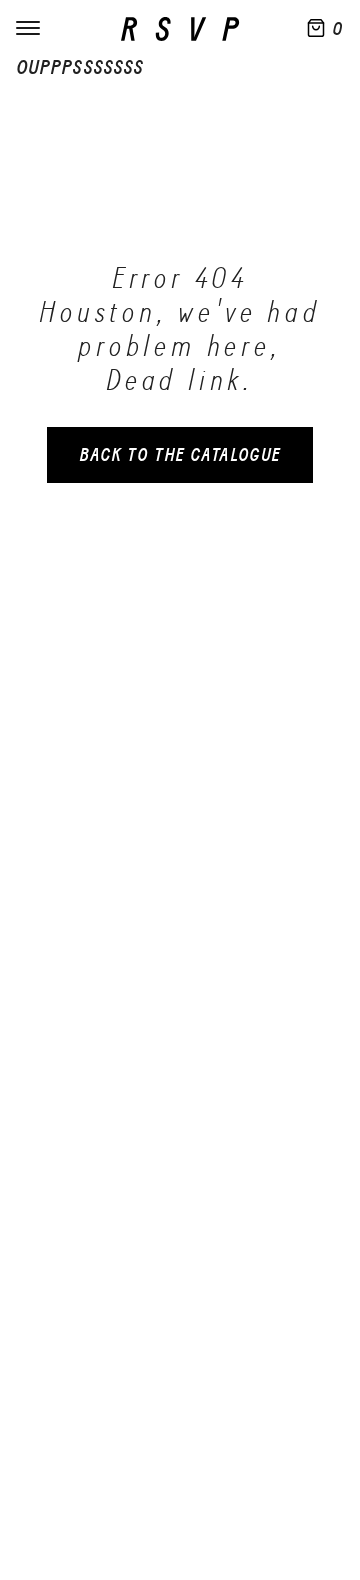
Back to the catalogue (180, 455)
